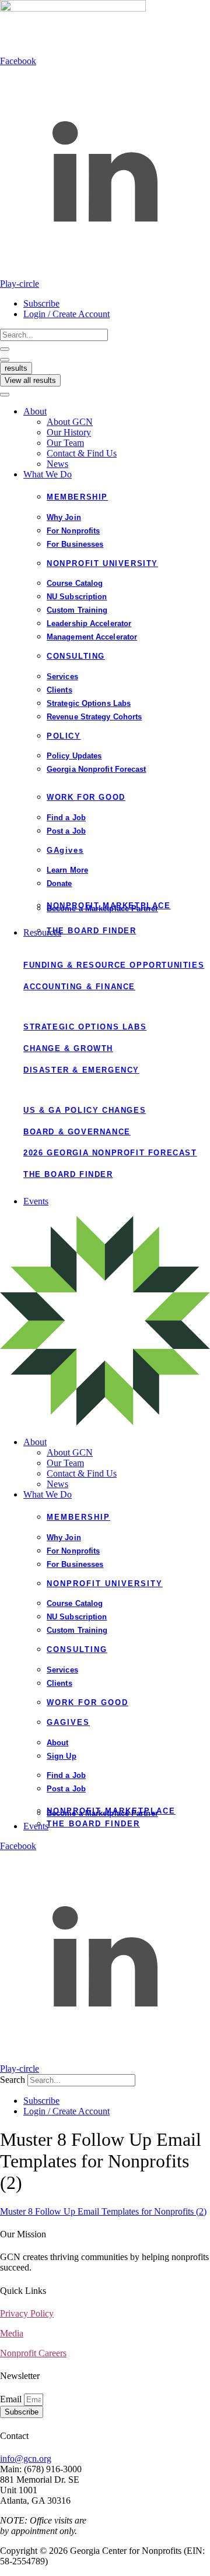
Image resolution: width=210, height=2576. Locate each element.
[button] (117, 412)
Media (12, 2333)
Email (12, 2399)
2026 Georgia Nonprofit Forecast (110, 1153)
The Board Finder (68, 1174)
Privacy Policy (27, 2313)
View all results (30, 380)
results (16, 368)
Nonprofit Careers (33, 2353)
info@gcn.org (26, 2459)
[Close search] (5, 360)
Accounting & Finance (79, 987)
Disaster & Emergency (81, 1070)
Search (13, 2080)
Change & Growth (68, 1048)
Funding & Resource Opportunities (114, 965)
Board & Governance (77, 1132)
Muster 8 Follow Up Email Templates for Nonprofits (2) (103, 2211)
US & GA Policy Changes (85, 1110)
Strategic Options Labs (85, 1027)
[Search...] (5, 395)
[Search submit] (5, 349)
